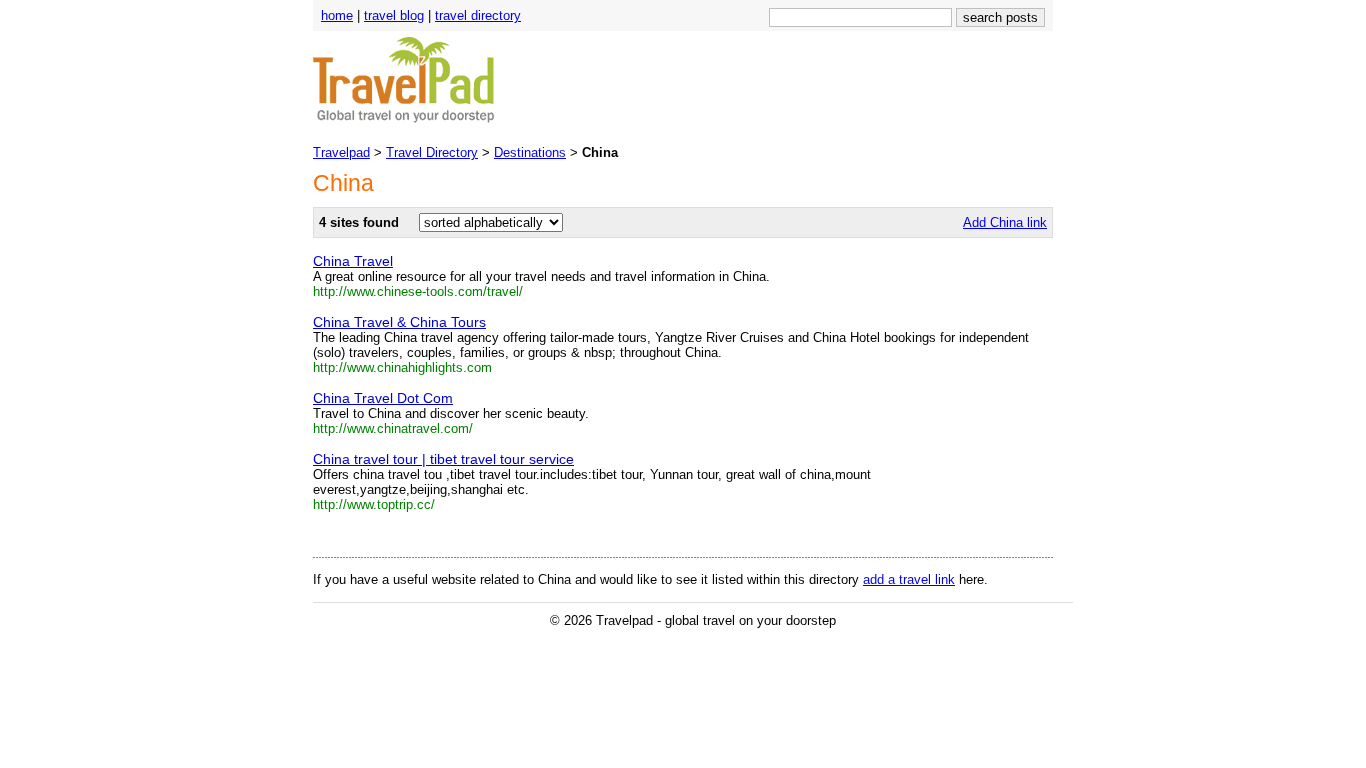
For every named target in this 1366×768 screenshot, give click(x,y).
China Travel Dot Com (383, 398)
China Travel (353, 261)
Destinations (530, 152)
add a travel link (909, 579)
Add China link (1005, 222)
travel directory (478, 15)
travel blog (394, 15)
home (337, 15)
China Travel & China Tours (399, 322)
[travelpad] (404, 120)
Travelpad (341, 152)
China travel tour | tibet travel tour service (443, 459)
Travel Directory (432, 152)
